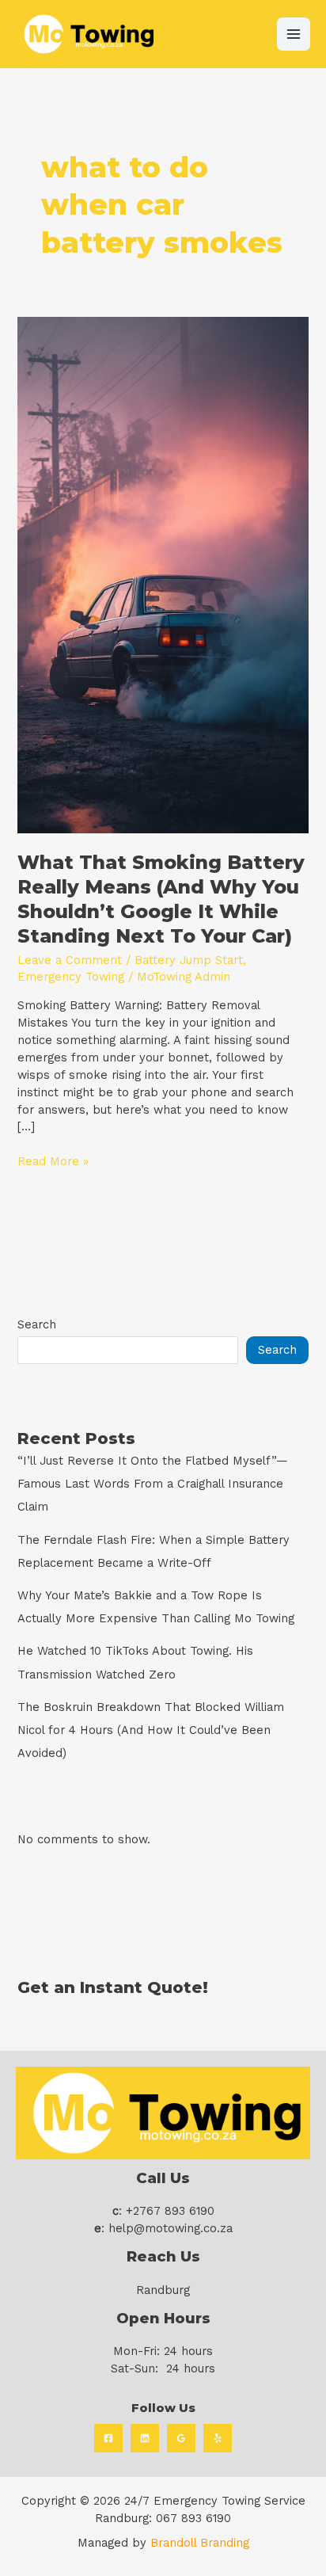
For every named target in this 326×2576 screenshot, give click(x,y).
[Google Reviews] (181, 2438)
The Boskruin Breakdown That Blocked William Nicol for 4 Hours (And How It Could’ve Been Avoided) (151, 1730)
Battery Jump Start (189, 960)
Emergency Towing (71, 977)
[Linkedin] (145, 2438)
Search (37, 1324)
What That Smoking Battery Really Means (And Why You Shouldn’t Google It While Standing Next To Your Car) (161, 899)
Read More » (53, 1161)
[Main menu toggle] (294, 34)
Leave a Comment (70, 960)
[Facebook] (108, 2438)
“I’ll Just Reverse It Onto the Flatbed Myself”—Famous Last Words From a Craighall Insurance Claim (153, 1484)
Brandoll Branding (200, 2543)
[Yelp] (218, 2438)
